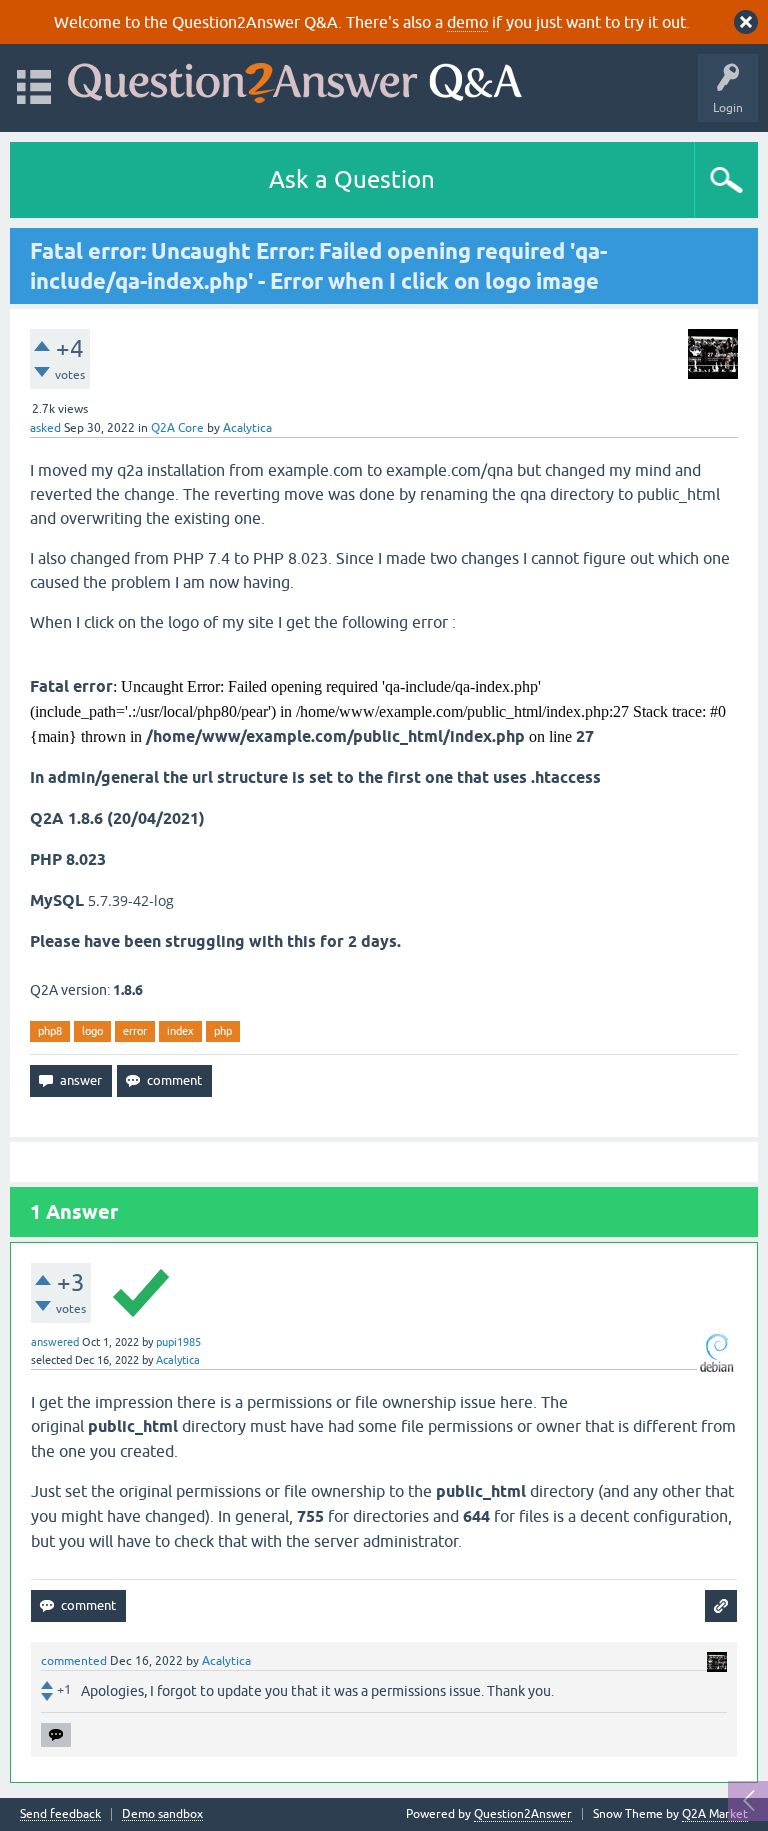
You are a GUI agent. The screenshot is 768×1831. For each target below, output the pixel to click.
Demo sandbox (162, 1814)
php (223, 1031)
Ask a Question (352, 179)
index (180, 1031)
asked (45, 428)
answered (55, 1342)
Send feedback (60, 1814)
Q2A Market (715, 1814)
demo (467, 22)
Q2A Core (177, 428)
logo (92, 1031)
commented (74, 1661)
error (135, 1031)
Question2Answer (523, 1814)
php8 (50, 1031)
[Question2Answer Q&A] (295, 78)
